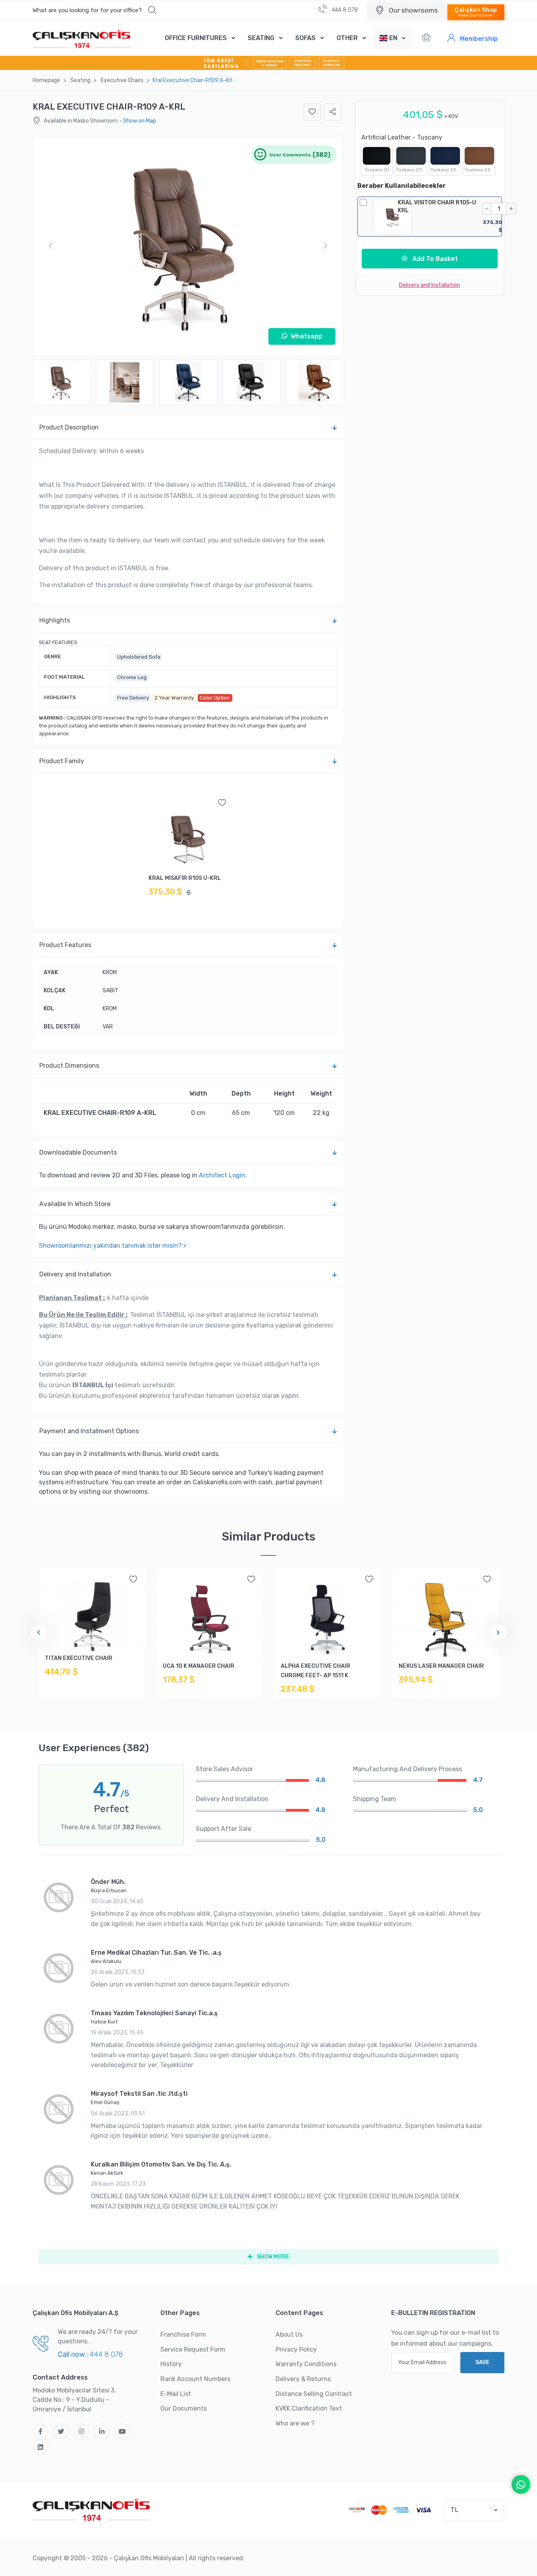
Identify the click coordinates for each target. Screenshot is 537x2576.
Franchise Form (183, 2335)
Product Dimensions (69, 1066)
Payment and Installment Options (89, 1431)
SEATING (261, 38)
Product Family (62, 761)
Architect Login (222, 1175)
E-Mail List (176, 2394)
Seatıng (80, 80)
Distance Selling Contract (314, 2394)
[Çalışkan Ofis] (92, 2509)
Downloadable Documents (78, 1152)
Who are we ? (295, 2423)
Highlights (55, 620)
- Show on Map (138, 121)
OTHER (347, 38)
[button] (94, 10)
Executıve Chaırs (122, 80)
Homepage (46, 80)
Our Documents (184, 2408)
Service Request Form (193, 2349)
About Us (289, 2335)
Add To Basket (434, 259)
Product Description (69, 427)
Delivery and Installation (75, 1274)
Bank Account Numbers (195, 2379)
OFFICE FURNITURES (196, 38)
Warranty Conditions (306, 2364)
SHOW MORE (272, 2257)
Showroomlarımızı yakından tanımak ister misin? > (113, 1246)
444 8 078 (344, 10)
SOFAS (305, 38)
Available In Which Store (75, 1204)
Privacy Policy (296, 2349)
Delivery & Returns (303, 2379)
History (171, 2364)
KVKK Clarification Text (309, 2408)
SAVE (482, 2362)
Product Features (65, 945)
